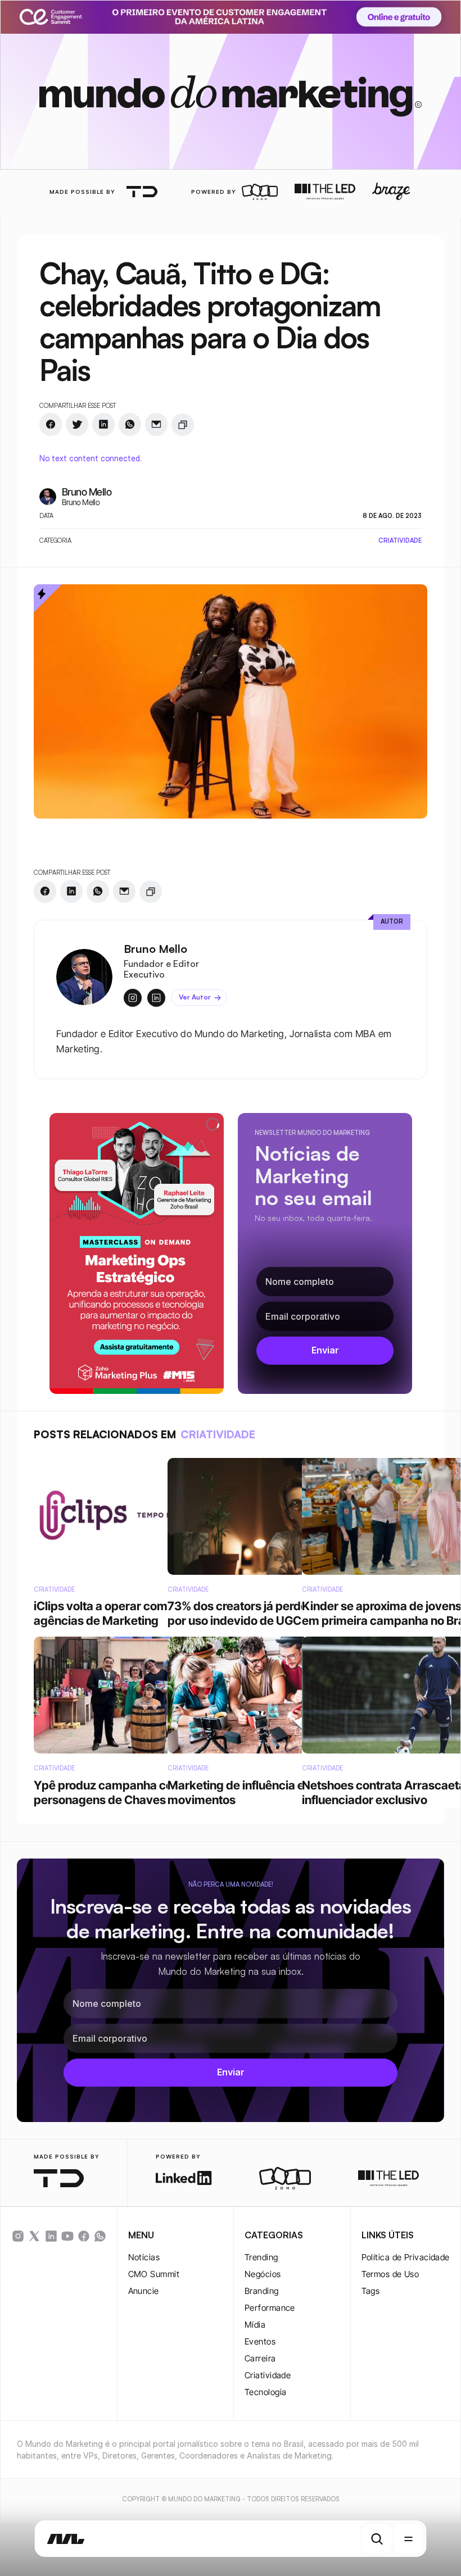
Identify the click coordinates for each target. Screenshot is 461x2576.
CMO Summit (154, 2274)
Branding (262, 2291)
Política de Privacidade (406, 2257)
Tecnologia (266, 2392)
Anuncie (144, 2291)
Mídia (255, 2325)
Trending (261, 2257)
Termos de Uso (390, 2274)
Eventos (260, 2341)
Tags (371, 2291)
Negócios (263, 2274)
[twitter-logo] (34, 2236)
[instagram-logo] (18, 2236)
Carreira (260, 2358)
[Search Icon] (377, 2539)
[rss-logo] (84, 2236)
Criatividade (268, 2375)
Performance (270, 2308)
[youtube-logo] (67, 2236)
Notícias (144, 2257)
